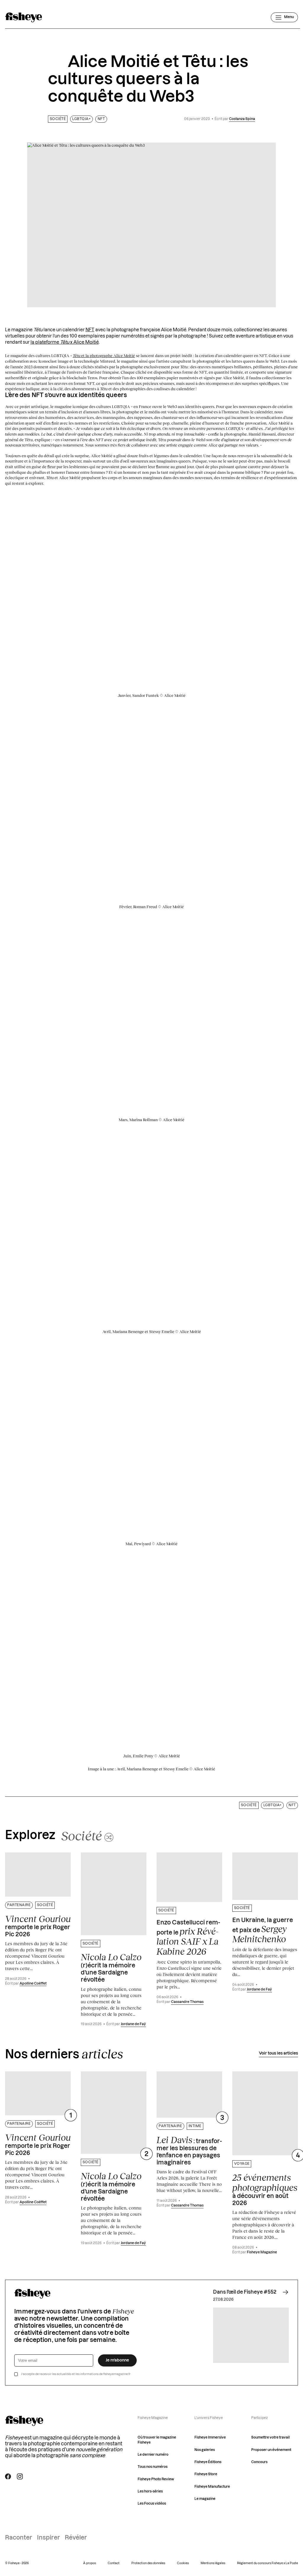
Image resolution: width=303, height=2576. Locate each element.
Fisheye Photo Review (156, 2479)
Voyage (242, 2164)
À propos (90, 2563)
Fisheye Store (206, 2474)
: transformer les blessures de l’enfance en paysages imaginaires (189, 2150)
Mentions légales (213, 2563)
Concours (259, 2462)
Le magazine (205, 2499)
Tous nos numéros (153, 2467)
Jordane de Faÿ (133, 2024)
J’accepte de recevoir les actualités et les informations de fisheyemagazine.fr (76, 2374)
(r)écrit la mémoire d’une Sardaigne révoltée (111, 1967)
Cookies (183, 2563)
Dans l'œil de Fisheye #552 (245, 2292)
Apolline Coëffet (33, 1984)
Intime (195, 2126)
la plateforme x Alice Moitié (65, 342)
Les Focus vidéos (152, 2504)
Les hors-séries (150, 2491)
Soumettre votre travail (270, 2437)
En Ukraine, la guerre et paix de (263, 1931)
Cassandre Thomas (187, 2002)
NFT (101, 119)
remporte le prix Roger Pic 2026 (38, 1926)
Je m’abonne (117, 2360)
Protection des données (148, 2563)
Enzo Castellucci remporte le (188, 1938)
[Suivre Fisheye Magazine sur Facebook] (8, 2476)
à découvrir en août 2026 (265, 2189)
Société (58, 119)
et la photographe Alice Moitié (104, 356)
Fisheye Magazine (262, 2252)
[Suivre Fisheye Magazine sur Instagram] (20, 2476)
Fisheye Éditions (208, 2462)
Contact (114, 2563)
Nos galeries (205, 2450)
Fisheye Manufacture (212, 2487)
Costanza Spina (242, 119)
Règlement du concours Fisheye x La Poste (267, 2563)
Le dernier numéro (153, 2455)
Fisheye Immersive (210, 2437)
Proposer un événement (271, 2450)
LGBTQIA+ (81, 119)
